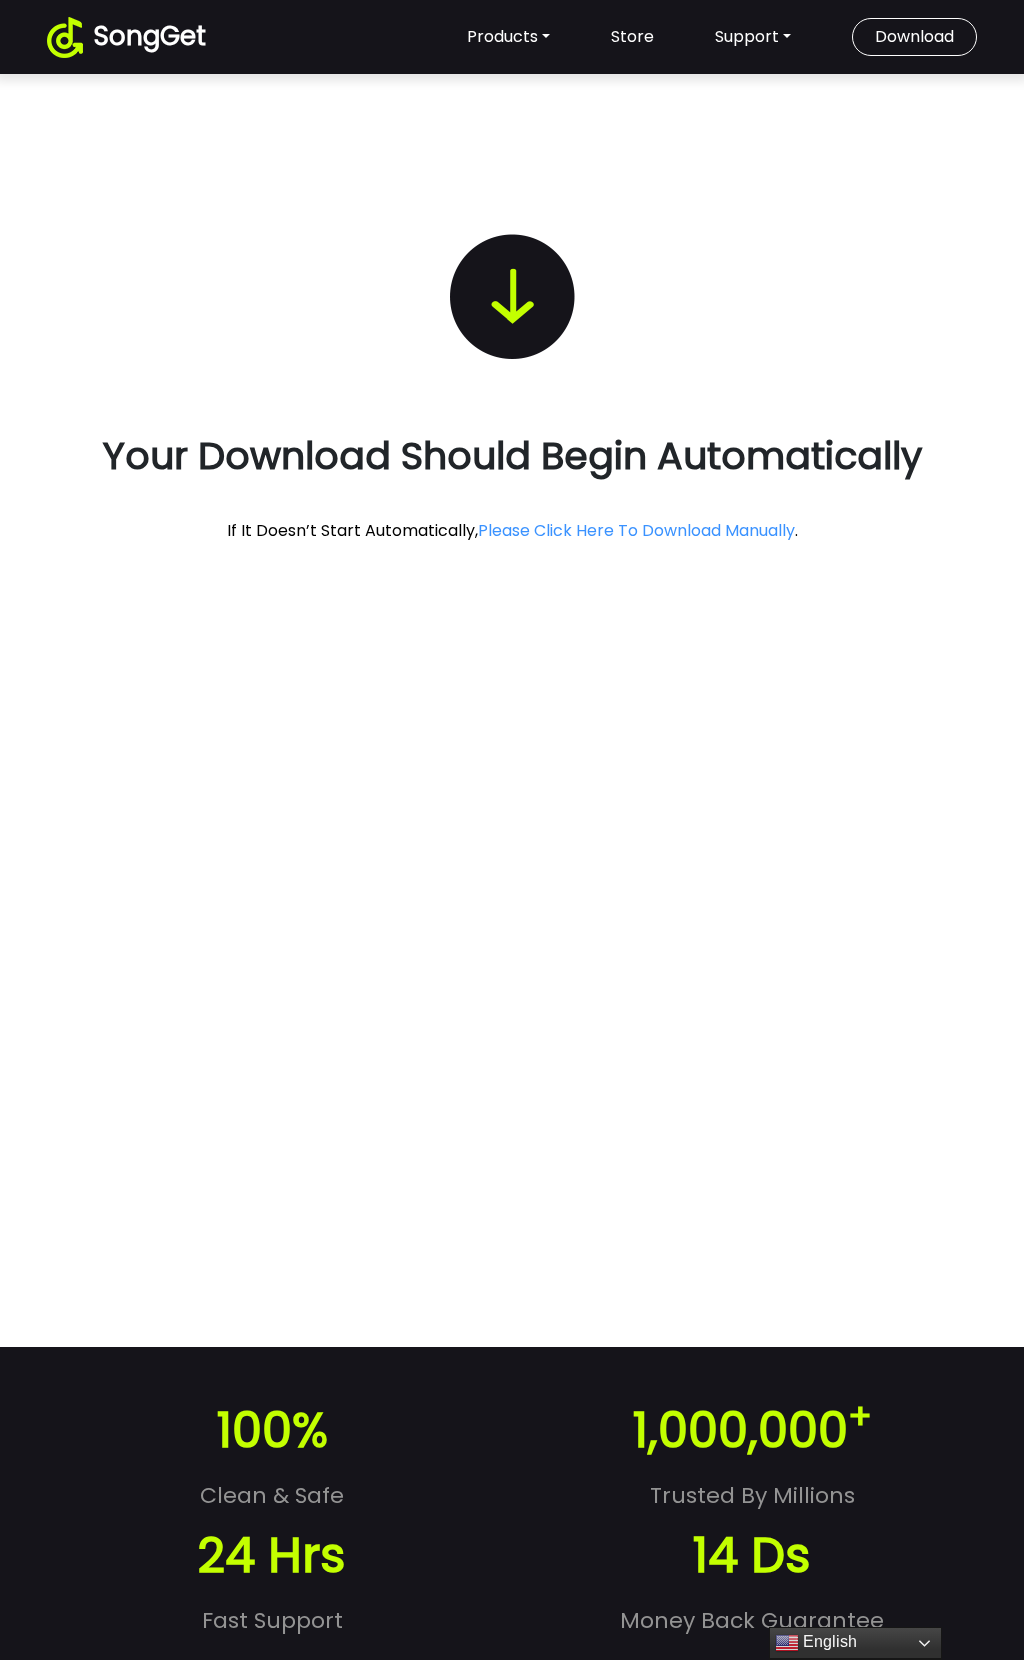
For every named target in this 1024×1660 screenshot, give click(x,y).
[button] (532, 37)
